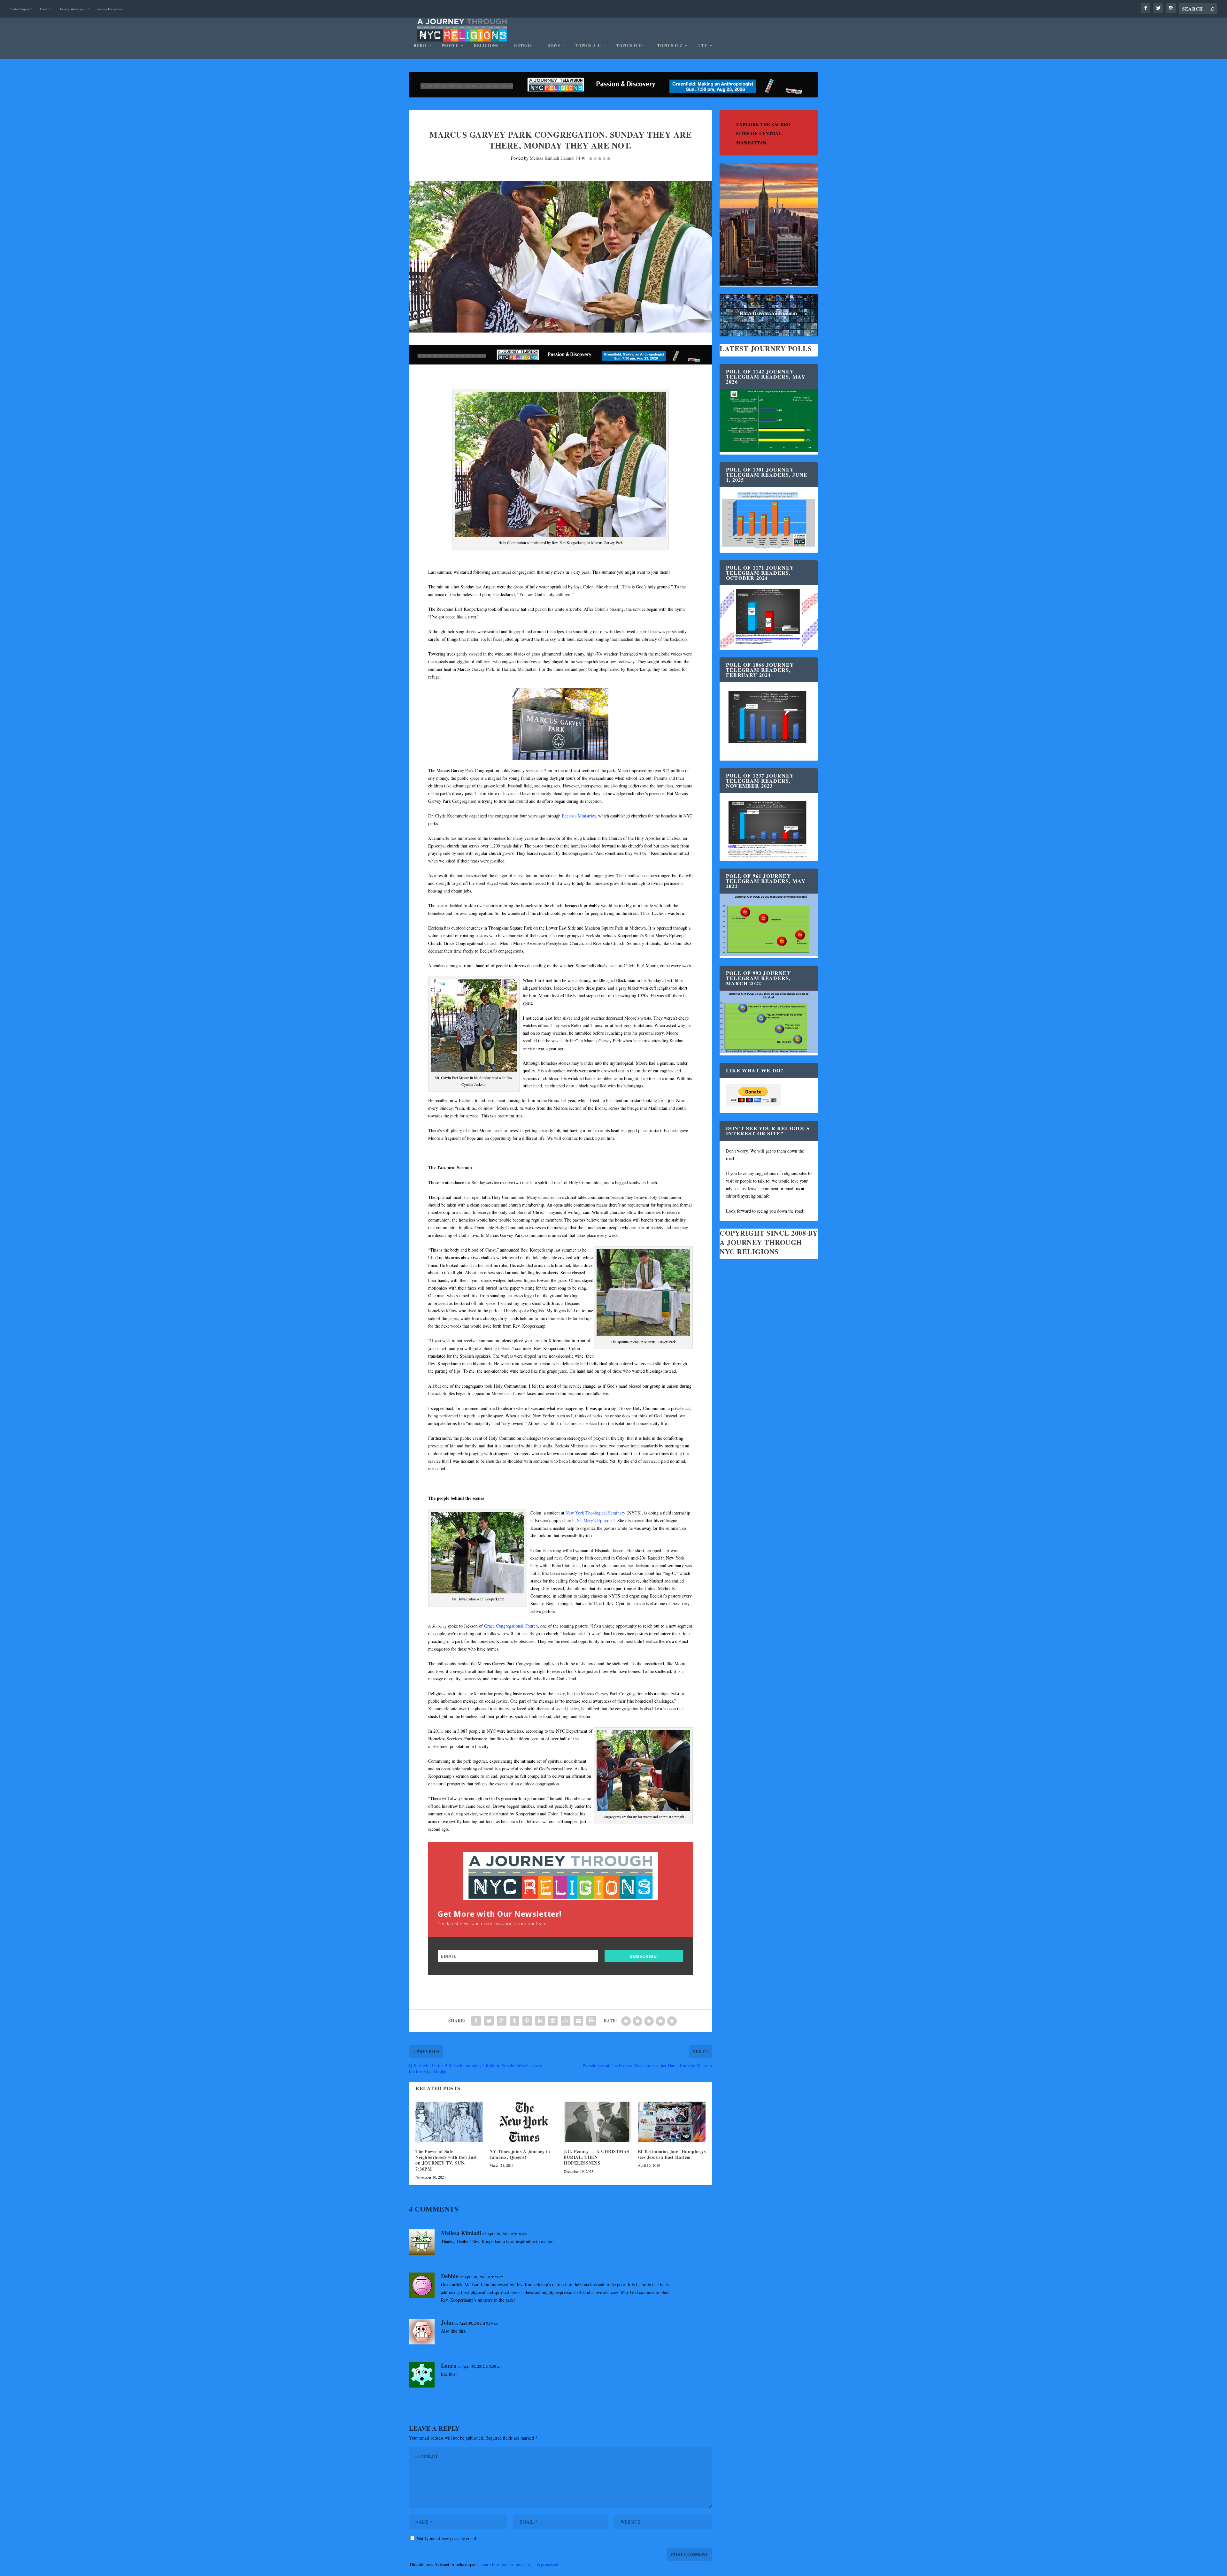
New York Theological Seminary (595, 1513)
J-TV (703, 46)
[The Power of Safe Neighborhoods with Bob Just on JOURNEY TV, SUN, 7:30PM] (449, 2122)
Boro (420, 46)
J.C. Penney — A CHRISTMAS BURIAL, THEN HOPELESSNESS (597, 2157)
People (450, 46)
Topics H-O (629, 46)
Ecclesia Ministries (579, 816)
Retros (523, 46)
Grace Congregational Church (511, 1626)
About (43, 9)
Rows (554, 46)
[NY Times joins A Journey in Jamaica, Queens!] (523, 2122)
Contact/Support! (21, 9)
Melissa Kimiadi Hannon (552, 158)
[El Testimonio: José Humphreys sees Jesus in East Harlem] (672, 2122)
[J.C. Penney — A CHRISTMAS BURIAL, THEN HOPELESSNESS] (598, 2122)
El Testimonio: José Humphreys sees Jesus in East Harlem (672, 2154)
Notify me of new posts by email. (447, 2538)
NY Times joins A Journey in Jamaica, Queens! (520, 2154)
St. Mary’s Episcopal (596, 1520)
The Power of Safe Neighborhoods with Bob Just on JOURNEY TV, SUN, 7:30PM (446, 2160)
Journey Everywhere (110, 9)
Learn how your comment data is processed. (520, 2564)
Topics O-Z (670, 46)
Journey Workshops (72, 9)
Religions (486, 46)
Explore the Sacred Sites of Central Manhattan (763, 134)
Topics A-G (588, 46)
